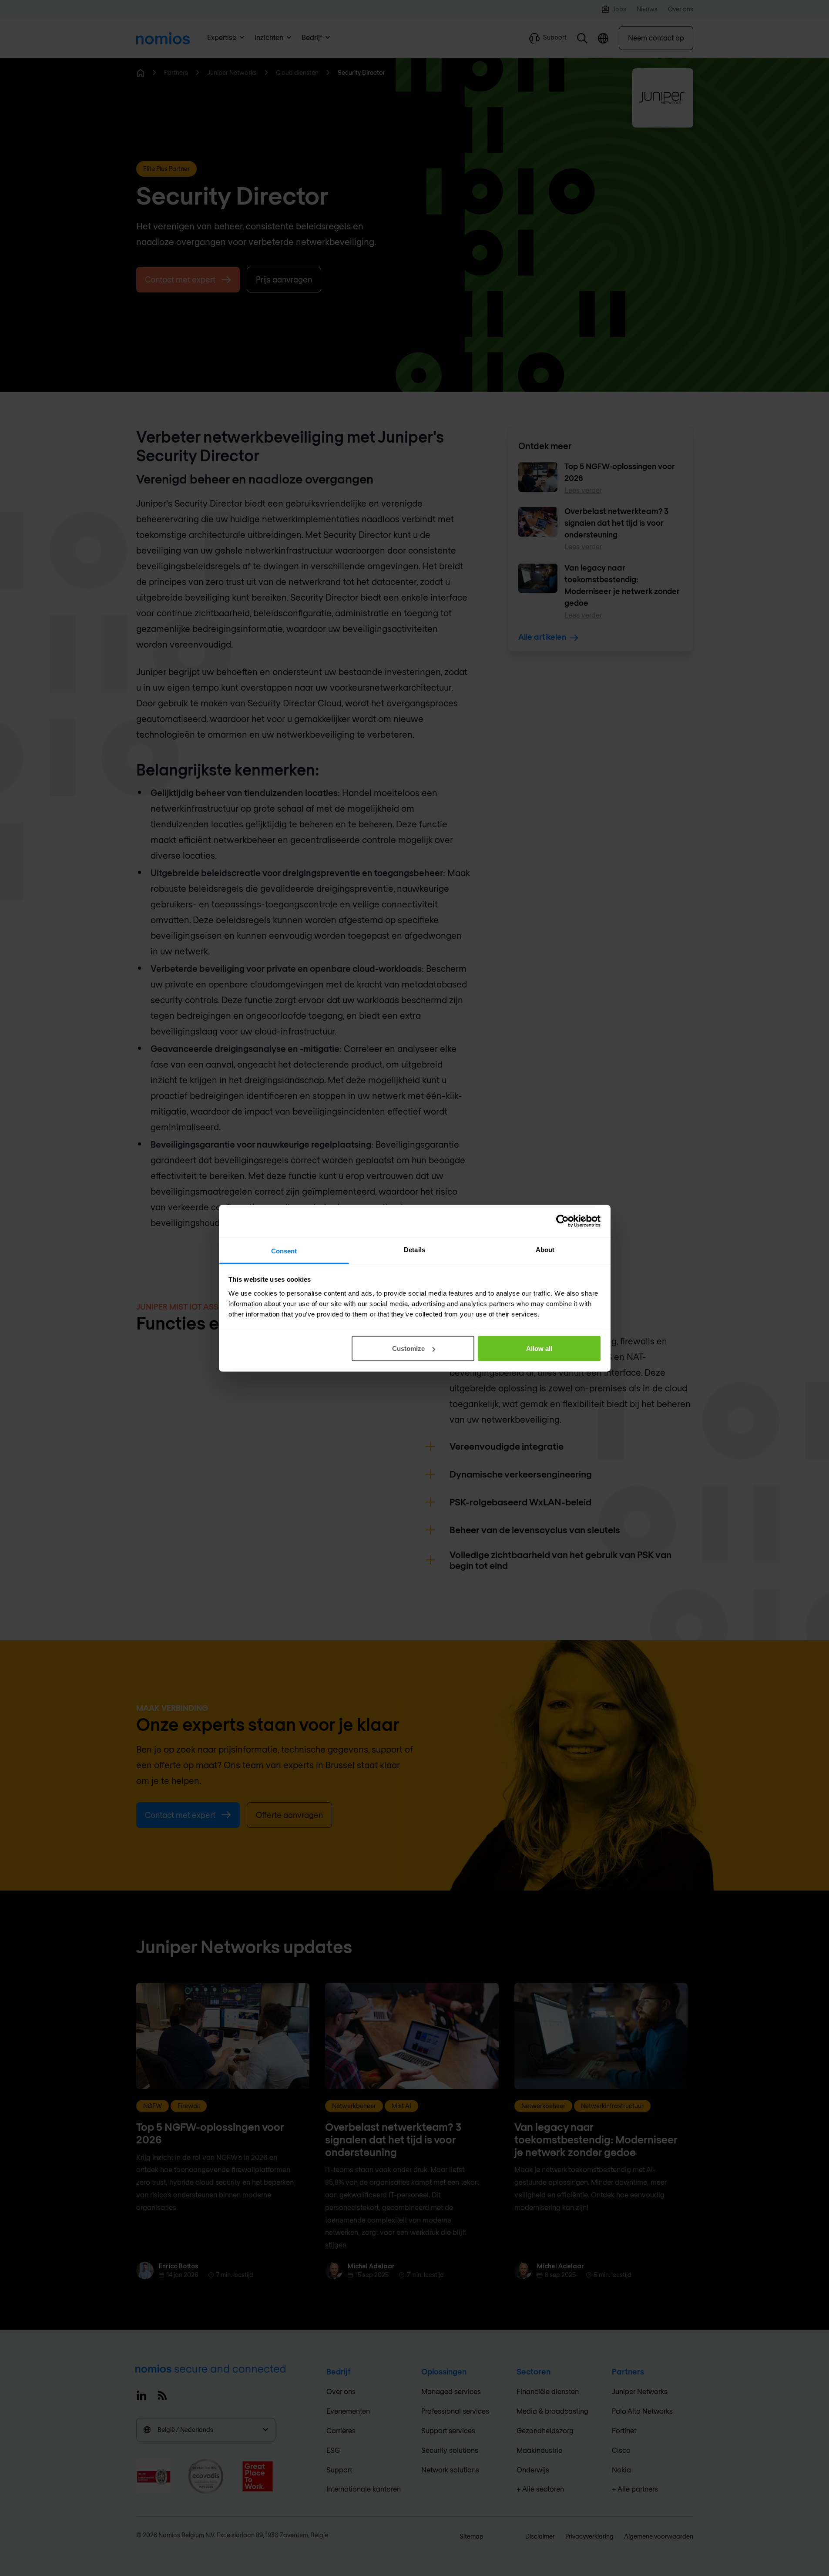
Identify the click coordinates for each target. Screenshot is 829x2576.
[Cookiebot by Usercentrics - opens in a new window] (562, 1221)
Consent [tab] (284, 1251)
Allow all (539, 1348)
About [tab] (545, 1249)
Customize (408, 1348)
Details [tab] (414, 1249)
